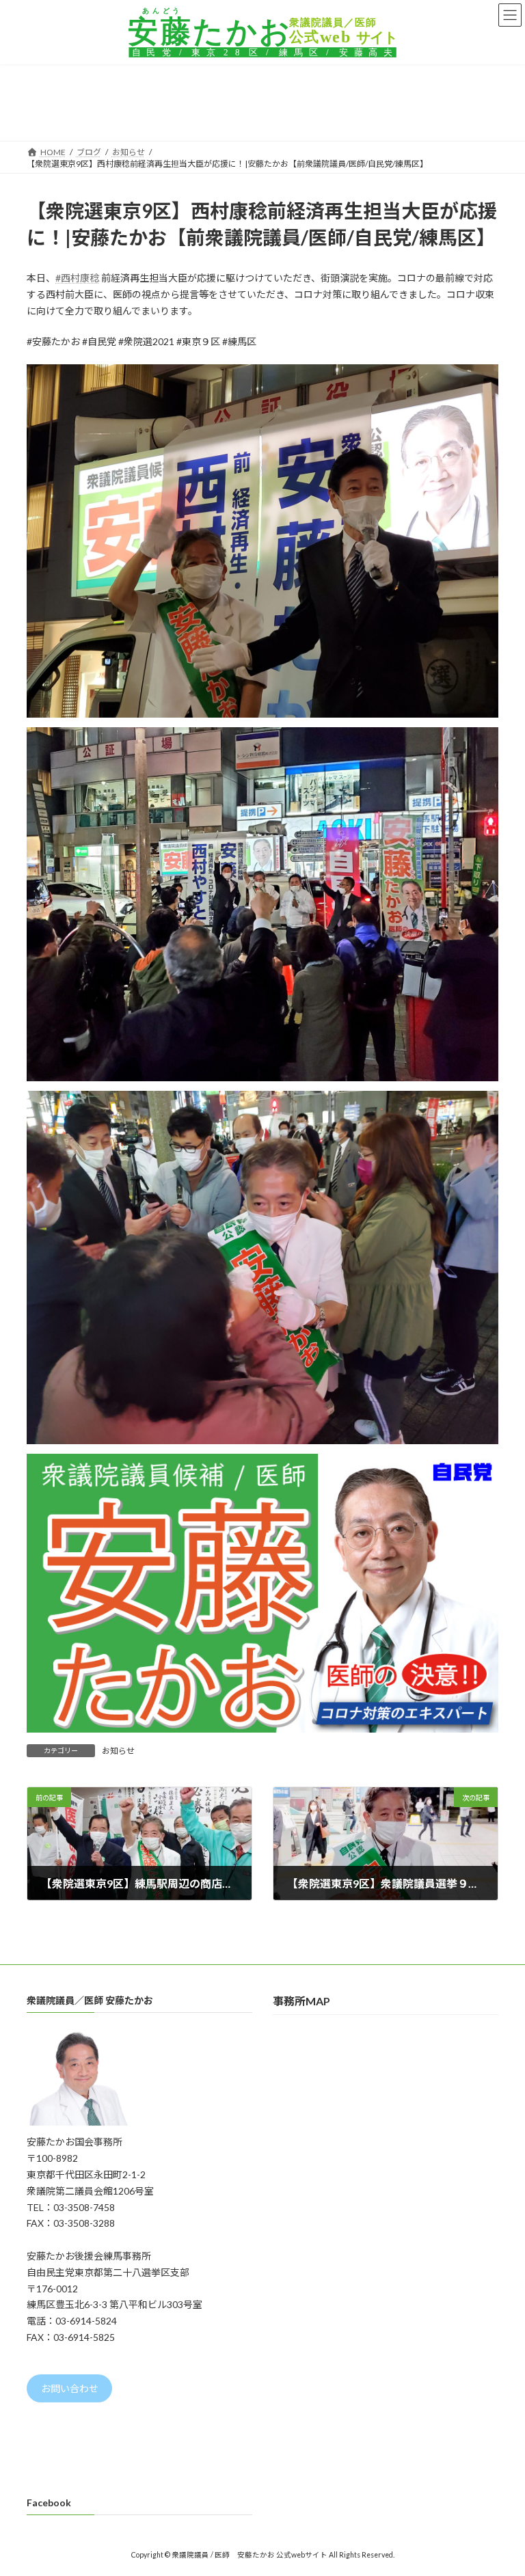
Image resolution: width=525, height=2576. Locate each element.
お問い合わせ (70, 2388)
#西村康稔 (77, 278)
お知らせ (118, 1751)
